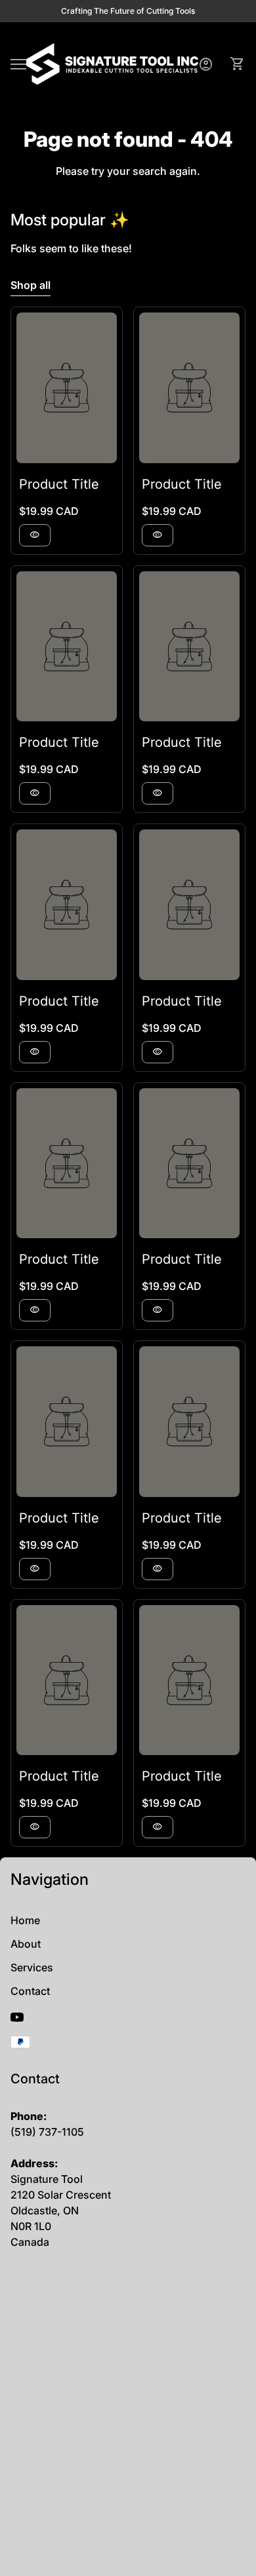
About (26, 1944)
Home (25, 1920)
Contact (30, 1991)
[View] (67, 388)
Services (32, 1967)
